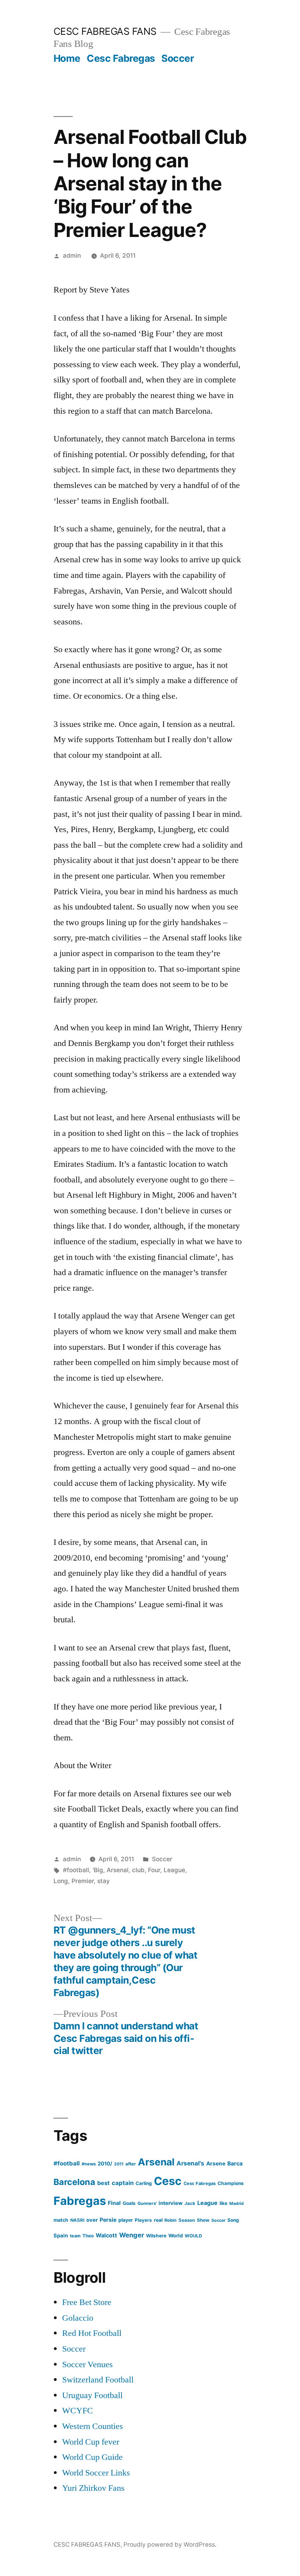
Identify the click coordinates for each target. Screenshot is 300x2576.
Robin (171, 2220)
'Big (98, 1870)
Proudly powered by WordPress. (170, 2545)
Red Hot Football (92, 2333)
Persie (108, 2220)
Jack (190, 2203)
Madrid (237, 2204)
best (104, 2183)
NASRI (77, 2220)
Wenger (132, 2235)
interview (171, 2203)
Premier (83, 1881)
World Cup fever (91, 2442)
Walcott (106, 2235)
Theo (88, 2236)
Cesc (168, 2181)
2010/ (105, 2163)
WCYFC (78, 2411)
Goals (129, 2203)
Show (203, 2220)
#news (89, 2164)
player (126, 2220)
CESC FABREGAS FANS (105, 31)
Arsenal (118, 1870)
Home (67, 58)
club (138, 1870)
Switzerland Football (98, 2380)
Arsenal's (190, 2163)
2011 (119, 2164)
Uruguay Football (92, 2395)
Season (187, 2220)
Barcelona (74, 2182)
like (223, 2203)
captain (123, 2183)
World (176, 2236)
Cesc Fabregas (121, 58)
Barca (235, 2163)
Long (61, 1881)
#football (76, 1870)
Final (114, 2203)
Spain (61, 2235)
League (174, 1870)
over (92, 2220)
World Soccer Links (96, 2473)
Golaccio (78, 2318)
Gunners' (147, 2203)
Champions (231, 2183)
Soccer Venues (87, 2364)
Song (233, 2220)
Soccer (178, 58)
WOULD (193, 2236)
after (131, 2164)
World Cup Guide (92, 2457)
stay (104, 1881)
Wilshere (156, 2236)
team (75, 2236)
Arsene (216, 2163)
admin (72, 256)
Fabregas (80, 2201)
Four (154, 1870)
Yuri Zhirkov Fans (93, 2488)
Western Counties (93, 2426)
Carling (144, 2183)
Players (143, 2220)
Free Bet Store (87, 2302)
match (61, 2220)
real (158, 2220)
